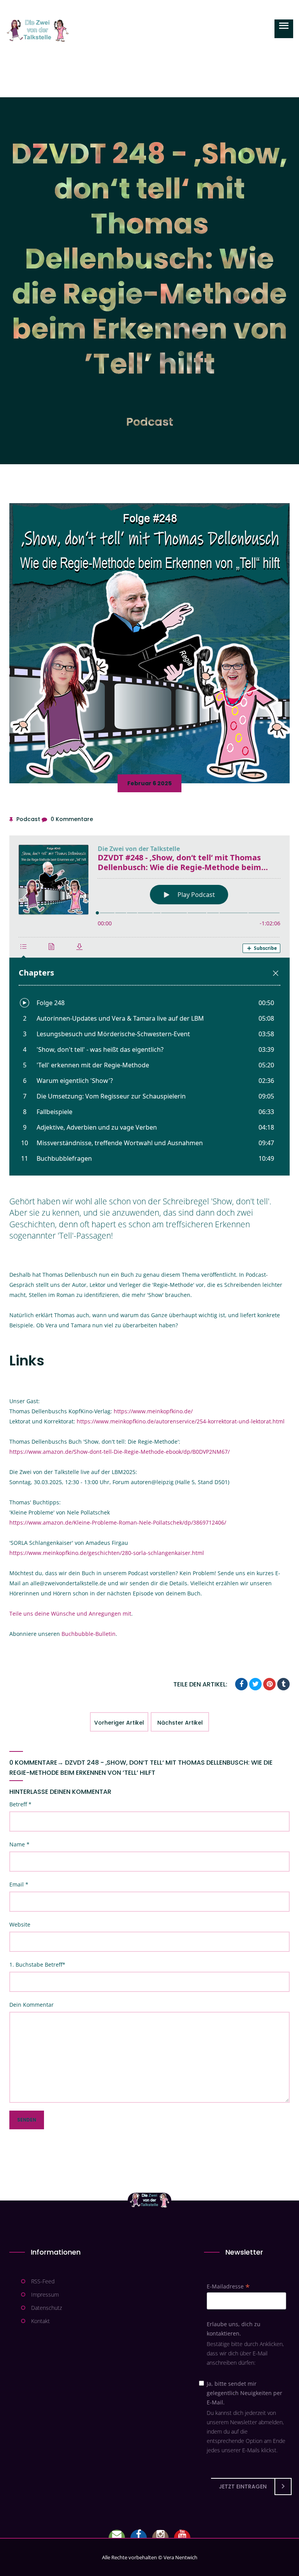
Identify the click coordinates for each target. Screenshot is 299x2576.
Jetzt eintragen (243, 2487)
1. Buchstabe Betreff (37, 1964)
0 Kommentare (72, 819)
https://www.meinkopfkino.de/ (153, 1411)
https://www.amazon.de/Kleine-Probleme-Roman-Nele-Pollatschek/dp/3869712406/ (118, 1522)
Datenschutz (47, 2308)
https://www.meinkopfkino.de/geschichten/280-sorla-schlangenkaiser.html (107, 1553)
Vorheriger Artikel (119, 1723)
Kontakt (40, 2321)
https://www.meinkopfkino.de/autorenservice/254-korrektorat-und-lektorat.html (181, 1421)
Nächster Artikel (180, 1723)
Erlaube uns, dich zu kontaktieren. (234, 2329)
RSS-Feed (43, 2281)
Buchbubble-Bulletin (89, 1634)
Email (19, 1884)
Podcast (150, 422)
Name (19, 1844)
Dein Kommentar (32, 2005)
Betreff (20, 1804)
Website (20, 1924)
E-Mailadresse (228, 2286)
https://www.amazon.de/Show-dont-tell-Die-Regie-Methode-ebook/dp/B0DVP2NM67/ (120, 1452)
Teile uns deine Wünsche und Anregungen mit (70, 1614)
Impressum (45, 2294)
